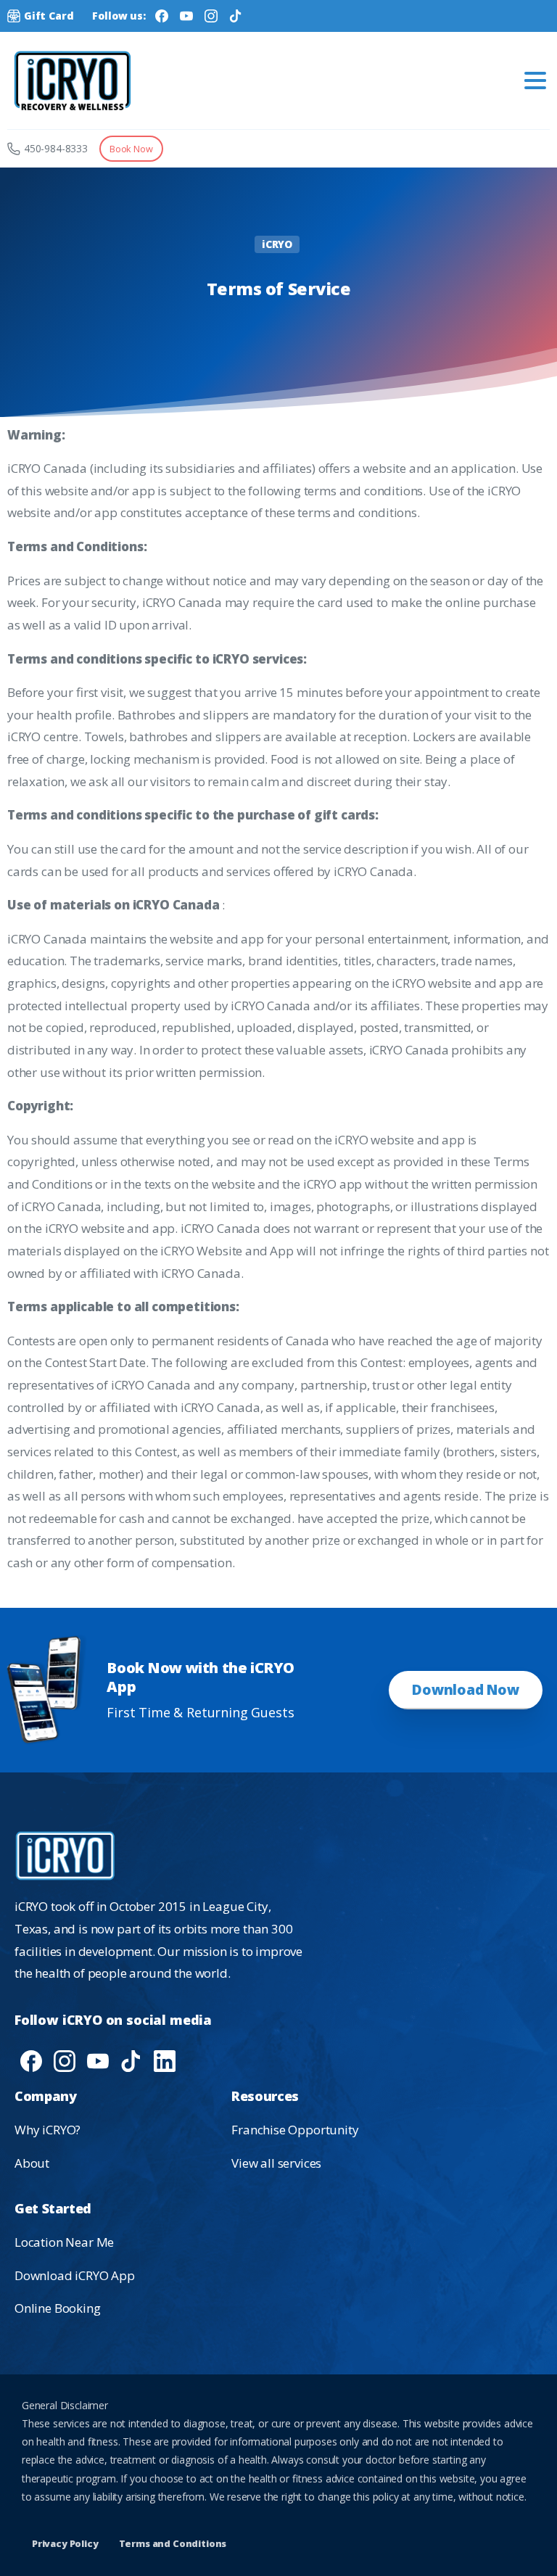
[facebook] (31, 2060)
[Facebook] (162, 16)
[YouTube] (186, 16)
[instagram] (65, 2060)
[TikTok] (236, 16)
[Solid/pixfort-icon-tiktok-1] (131, 2060)
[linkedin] (165, 2060)
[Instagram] (211, 16)
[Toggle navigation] (535, 80)
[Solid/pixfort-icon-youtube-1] (98, 2060)
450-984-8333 (56, 148)
